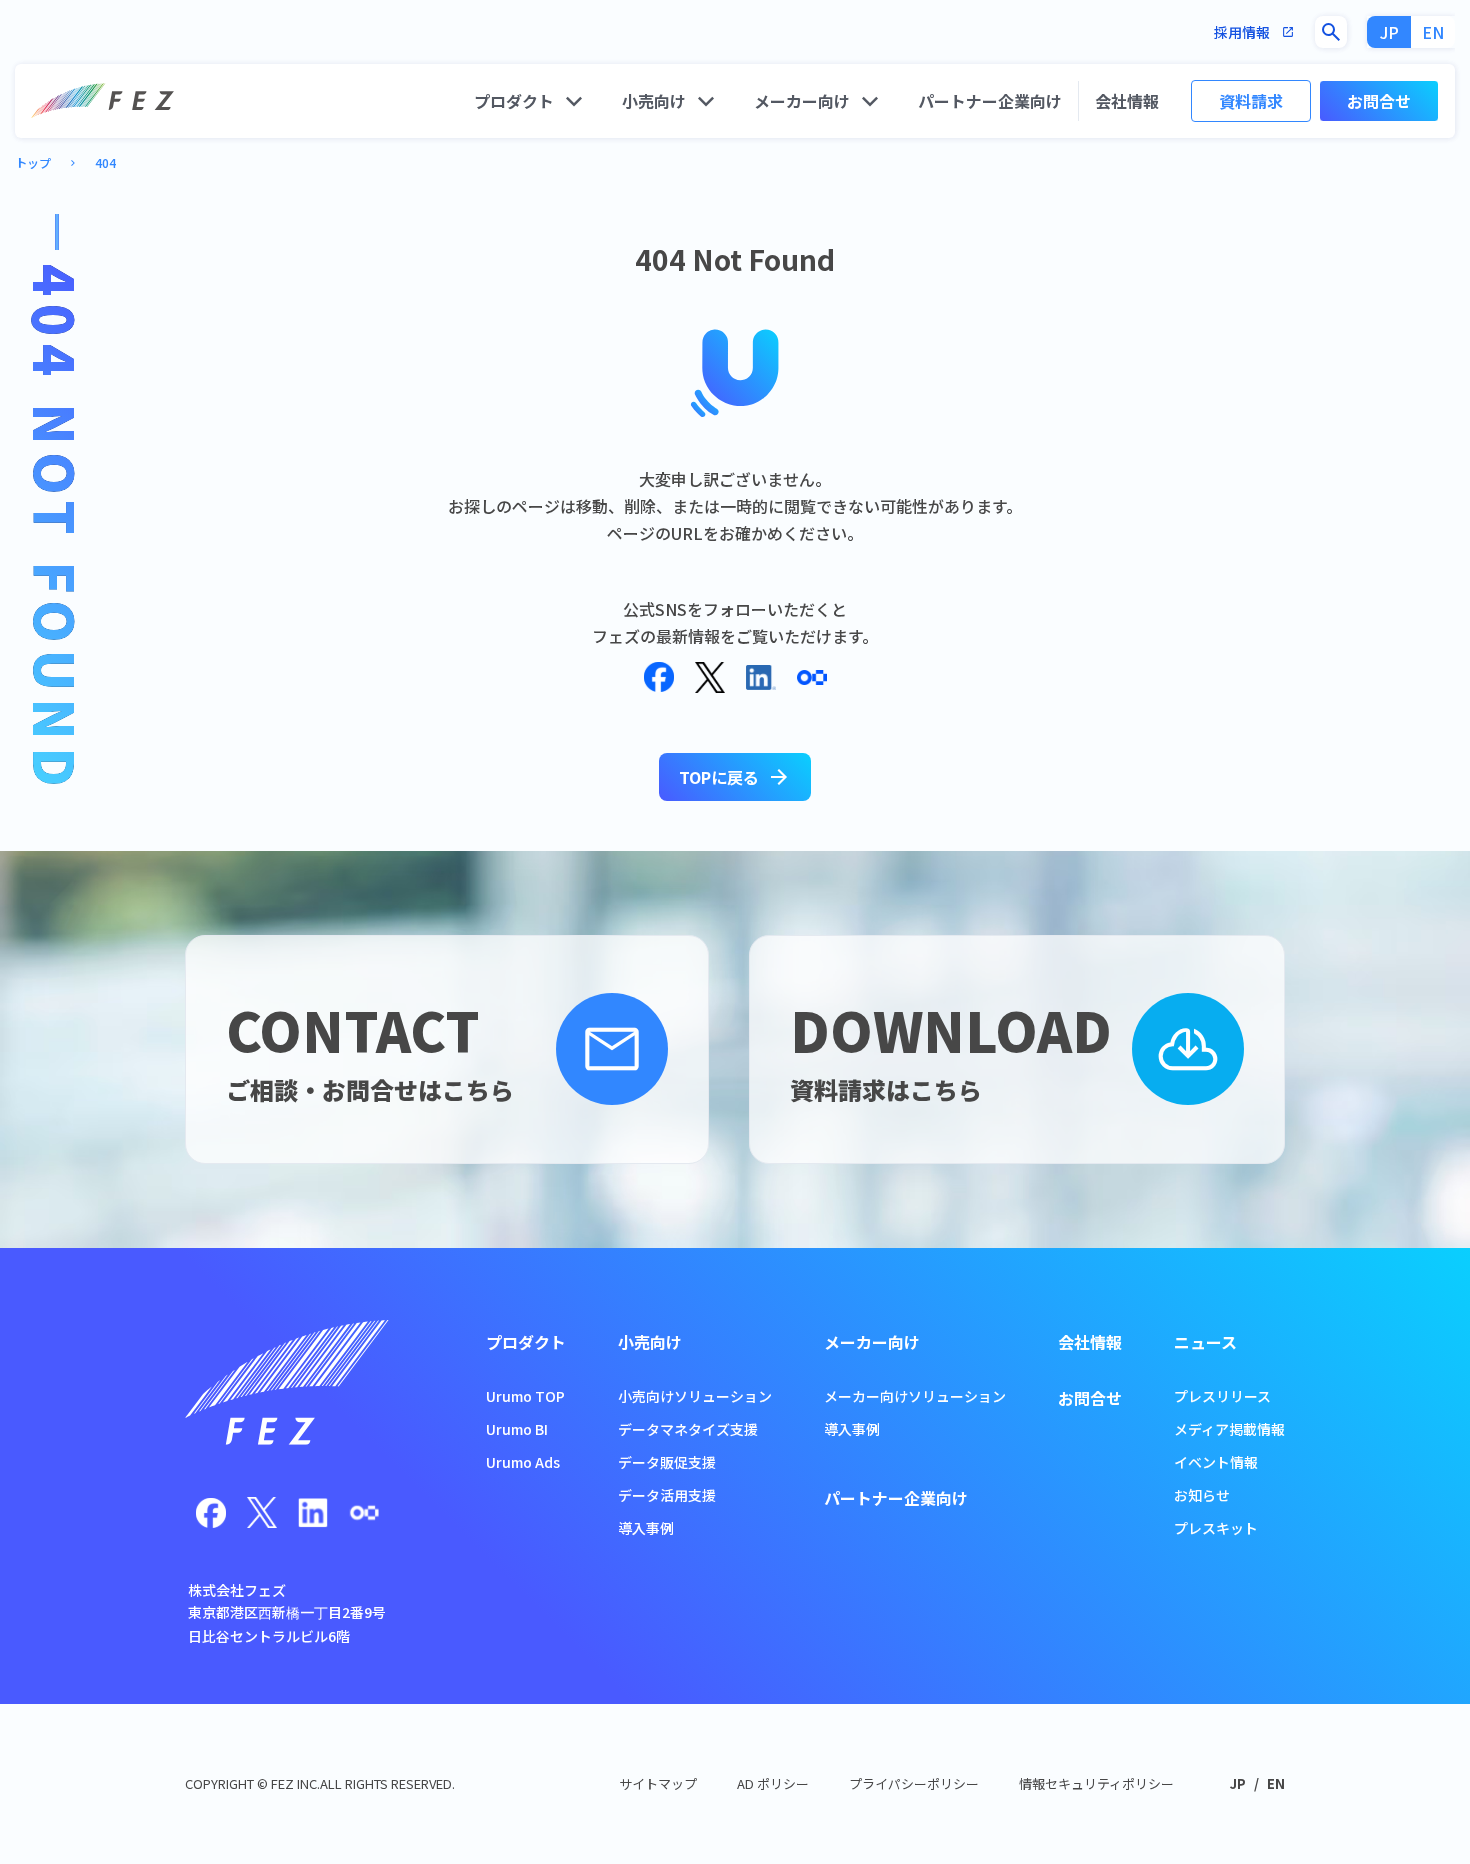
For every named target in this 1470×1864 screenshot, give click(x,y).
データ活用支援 (667, 1495)
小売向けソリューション (695, 1396)
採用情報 (1254, 32)
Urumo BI (517, 1429)
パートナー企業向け (990, 101)
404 (105, 162)
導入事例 (646, 1528)
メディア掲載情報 (1229, 1429)
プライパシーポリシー (914, 1783)
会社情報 (1127, 101)
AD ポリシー (773, 1783)
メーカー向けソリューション (915, 1396)
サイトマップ (658, 1783)
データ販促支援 (667, 1462)
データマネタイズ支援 (688, 1429)
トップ (33, 162)
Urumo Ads (523, 1462)
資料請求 (1251, 101)
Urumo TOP (525, 1396)
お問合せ (1379, 101)
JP (1389, 32)
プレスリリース (1222, 1396)
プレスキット (1216, 1528)
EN (1433, 32)
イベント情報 (1216, 1462)
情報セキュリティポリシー (1096, 1783)
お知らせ (1202, 1495)
